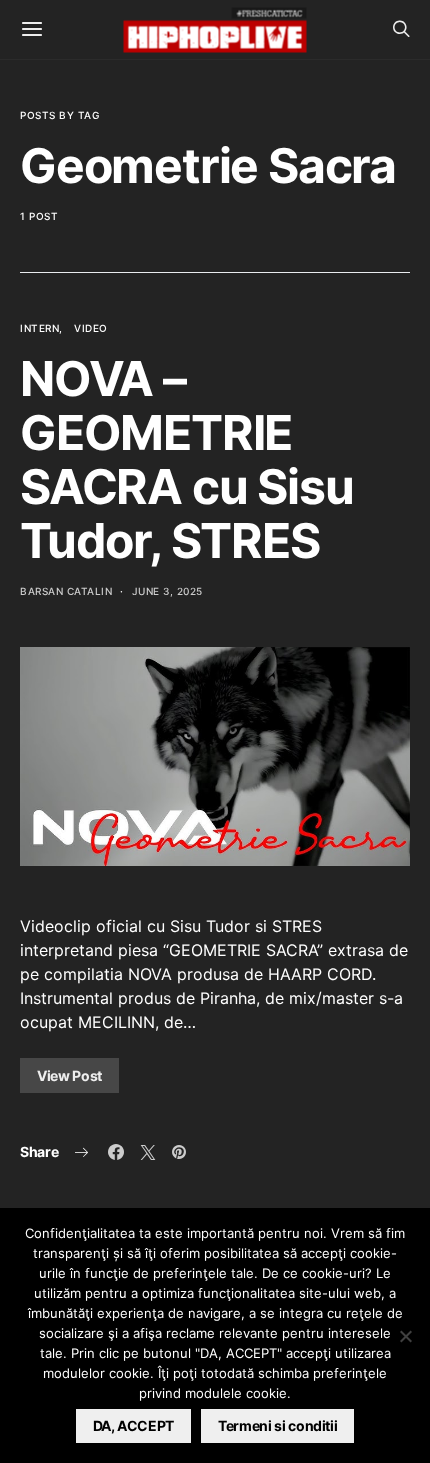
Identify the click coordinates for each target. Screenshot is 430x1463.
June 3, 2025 (167, 591)
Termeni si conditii (277, 1425)
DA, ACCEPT (134, 1425)
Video (91, 328)
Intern (39, 328)
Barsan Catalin (66, 591)
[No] (405, 1336)
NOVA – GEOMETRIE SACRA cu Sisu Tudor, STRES (186, 459)
